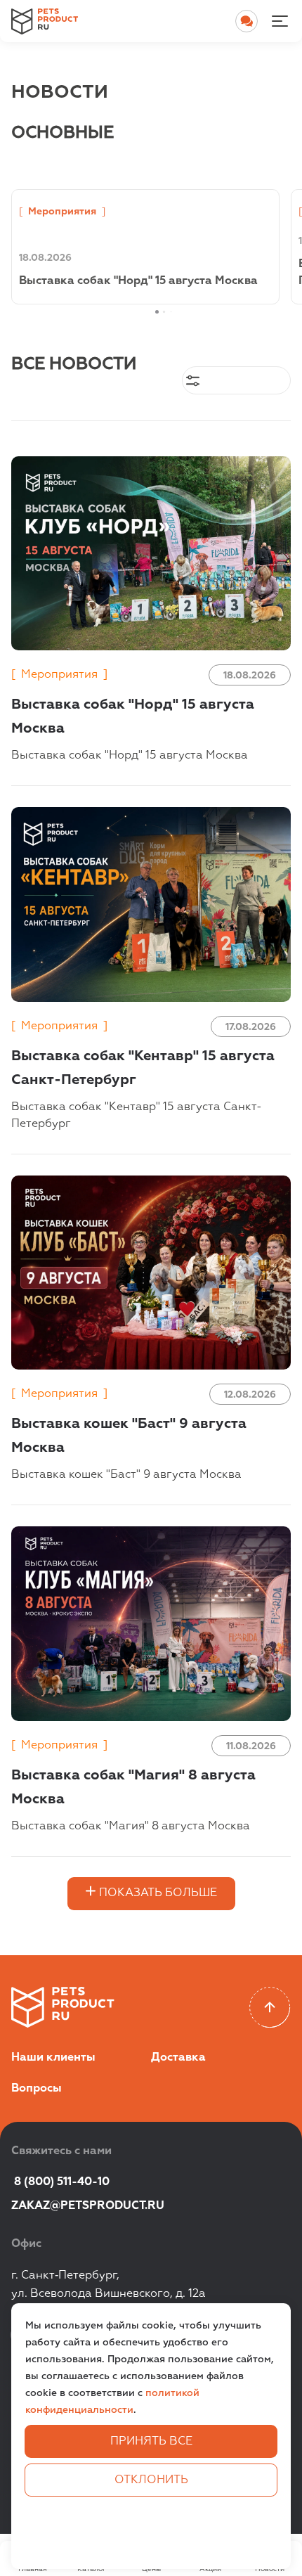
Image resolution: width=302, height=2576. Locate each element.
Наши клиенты (53, 2058)
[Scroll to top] (270, 2008)
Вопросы (37, 2089)
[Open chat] (247, 21)
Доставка (178, 2058)
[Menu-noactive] (280, 21)
